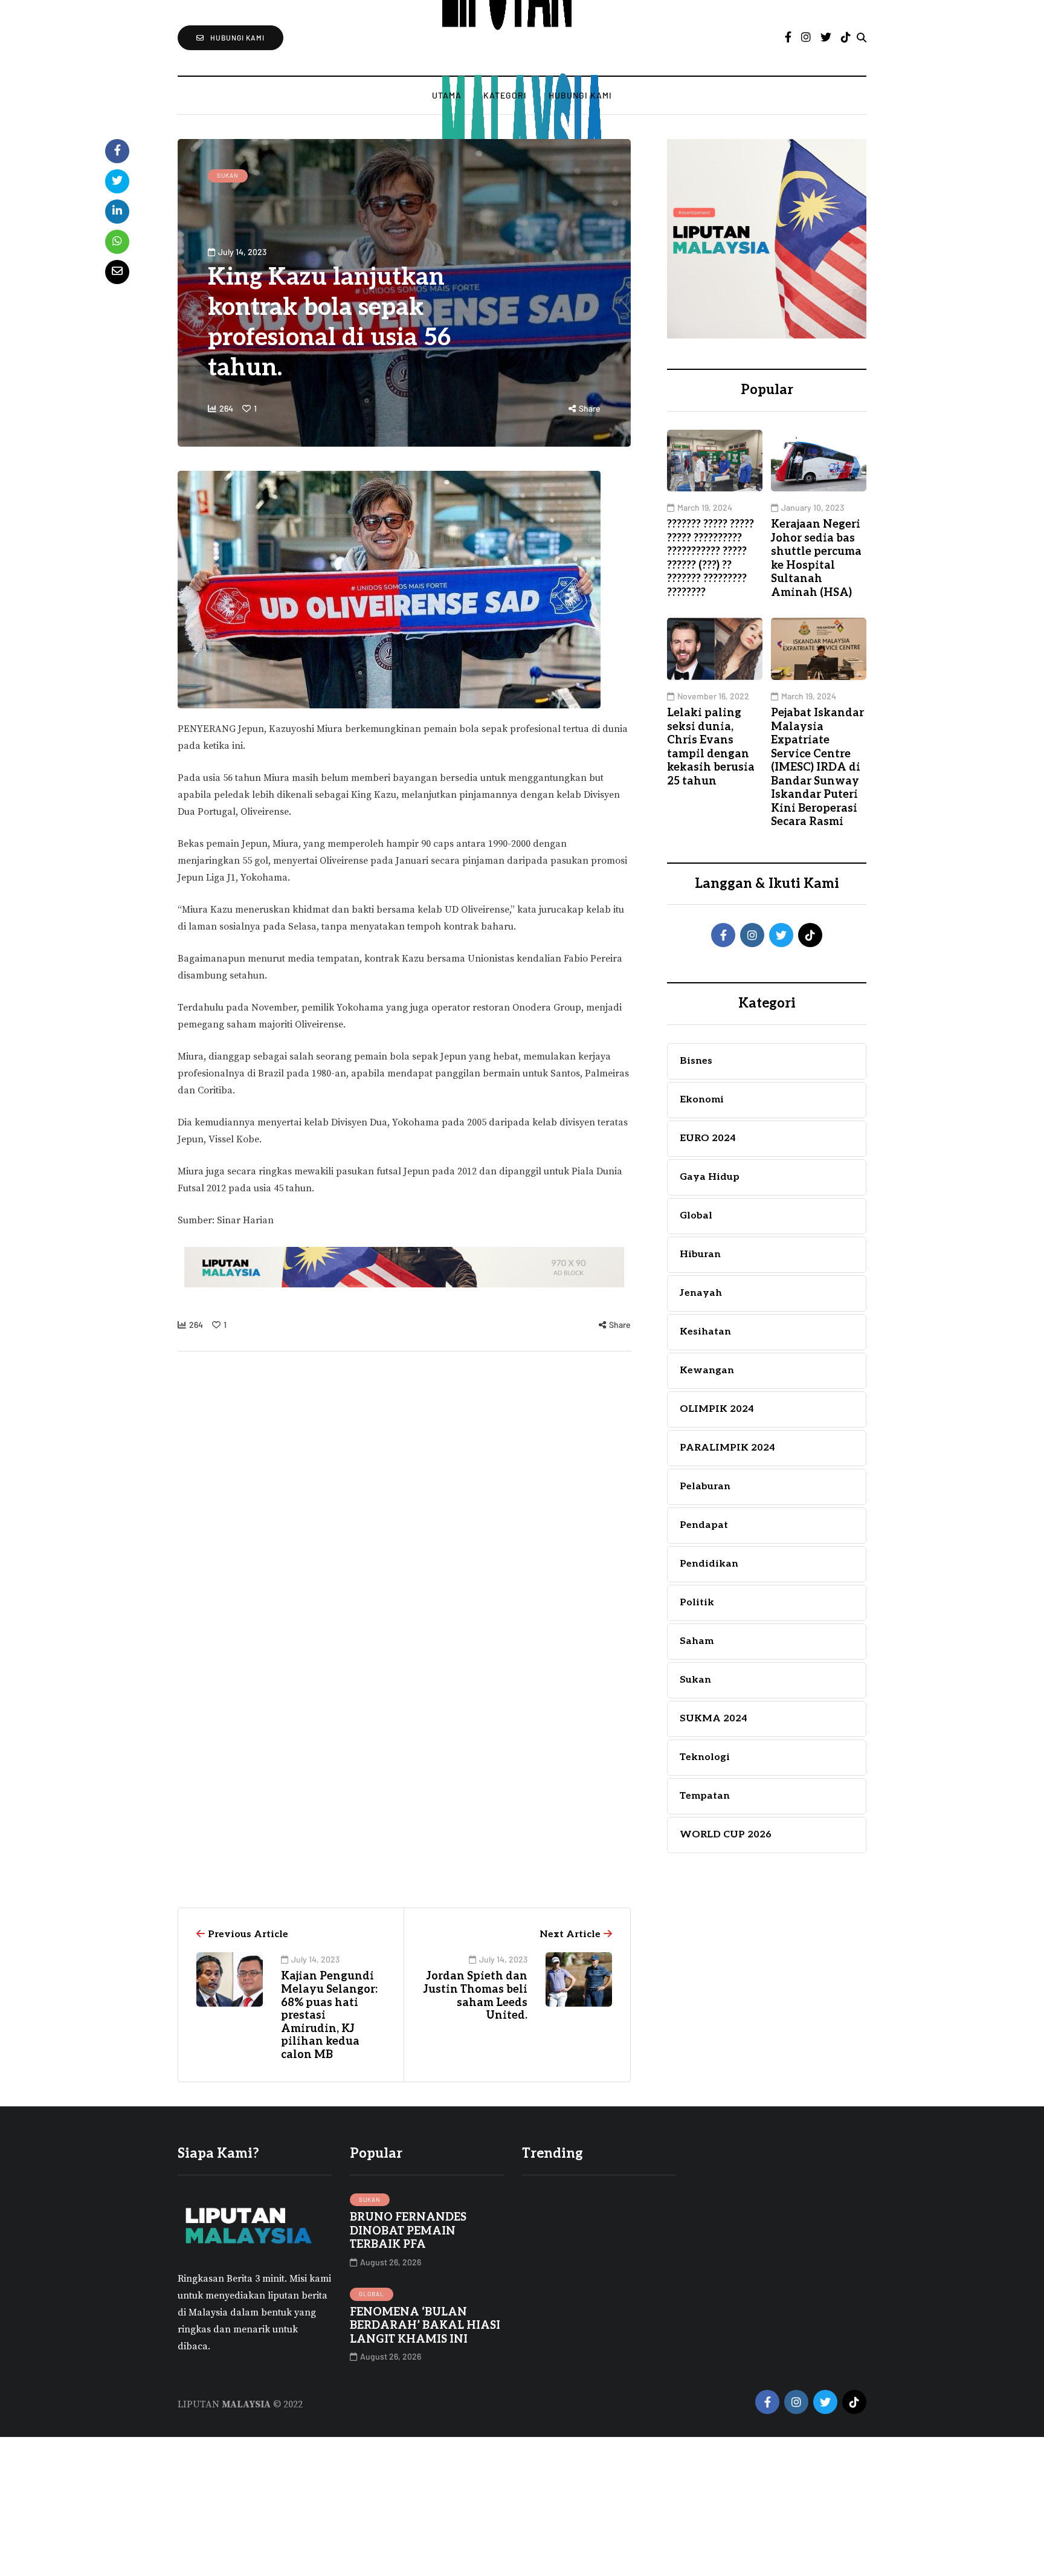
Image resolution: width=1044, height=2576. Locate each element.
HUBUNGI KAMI (237, 37)
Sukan (228, 175)
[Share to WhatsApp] (117, 242)
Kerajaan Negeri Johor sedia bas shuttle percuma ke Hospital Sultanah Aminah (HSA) (816, 558)
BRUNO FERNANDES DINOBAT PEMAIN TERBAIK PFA (408, 2231)
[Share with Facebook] (117, 151)
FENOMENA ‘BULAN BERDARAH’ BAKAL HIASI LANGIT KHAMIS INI (425, 2326)
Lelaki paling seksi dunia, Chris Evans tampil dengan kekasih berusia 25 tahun (711, 747)
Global (372, 2294)
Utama (447, 95)
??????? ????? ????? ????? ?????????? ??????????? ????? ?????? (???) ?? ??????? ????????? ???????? (710, 558)
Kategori (505, 95)
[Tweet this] (117, 181)
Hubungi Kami (580, 95)
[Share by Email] (117, 272)
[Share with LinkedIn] (117, 212)
